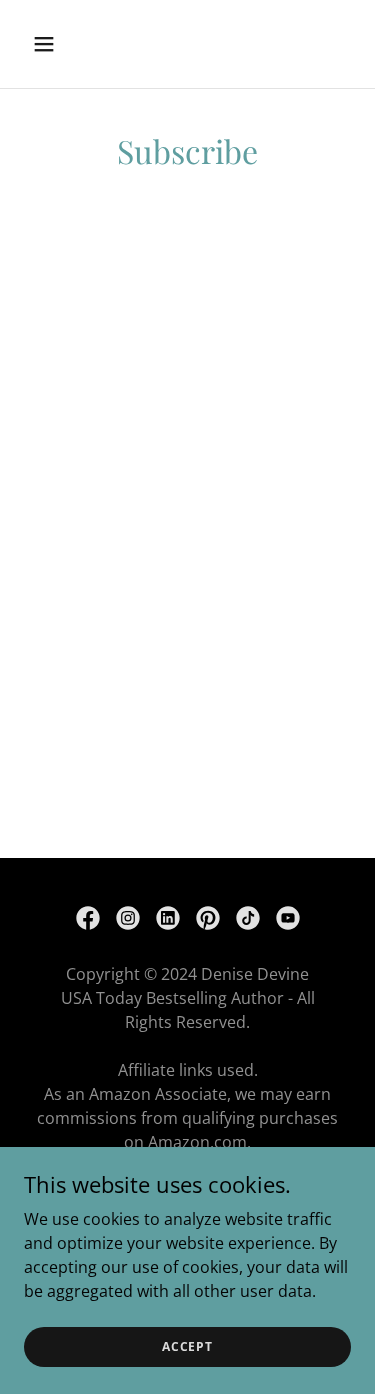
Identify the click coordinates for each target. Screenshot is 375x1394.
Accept (187, 1346)
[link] (88, 918)
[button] (61, 44)
